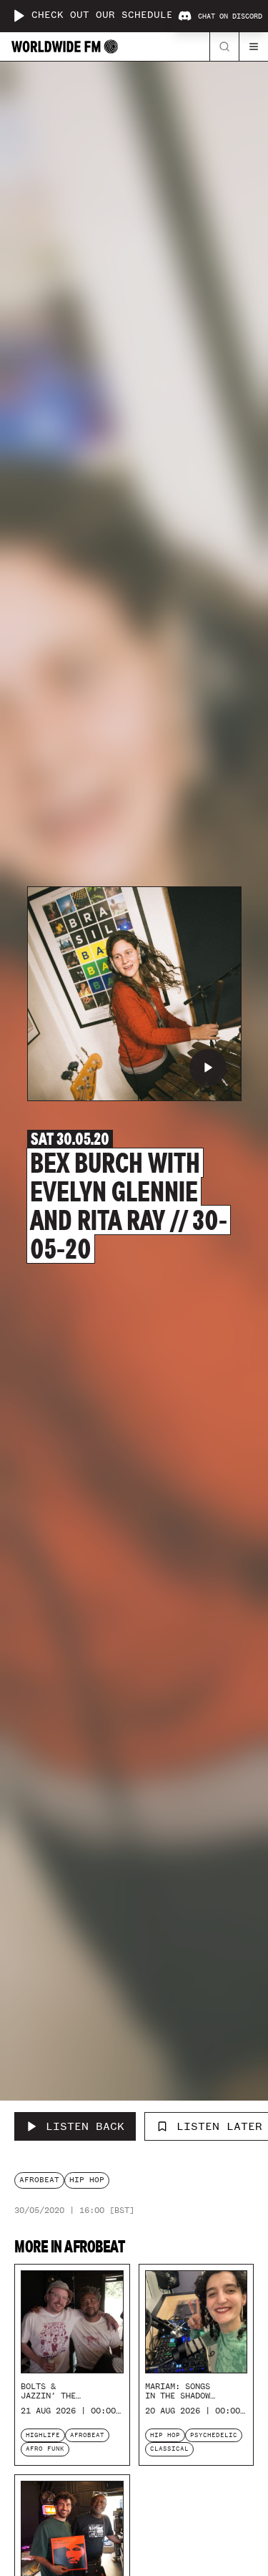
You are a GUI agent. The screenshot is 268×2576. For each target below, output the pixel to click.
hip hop (87, 2180)
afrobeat (39, 2180)
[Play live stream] (19, 16)
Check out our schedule (102, 15)
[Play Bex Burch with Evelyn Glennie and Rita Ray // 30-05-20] (208, 1067)
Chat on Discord (230, 16)
